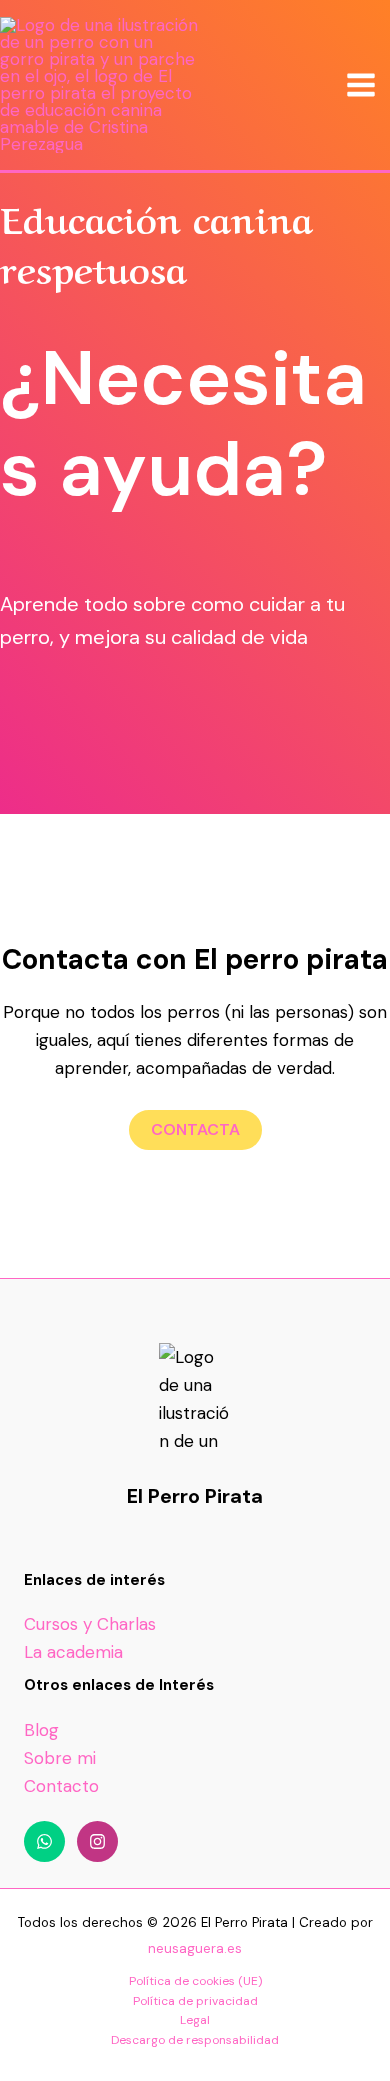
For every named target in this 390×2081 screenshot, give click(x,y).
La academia (73, 1652)
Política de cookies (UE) (195, 1981)
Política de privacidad (195, 2001)
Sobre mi (60, 1758)
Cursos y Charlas (90, 1624)
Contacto (61, 1786)
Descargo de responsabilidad (195, 2040)
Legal (195, 2020)
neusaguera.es (195, 1948)
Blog (41, 1730)
